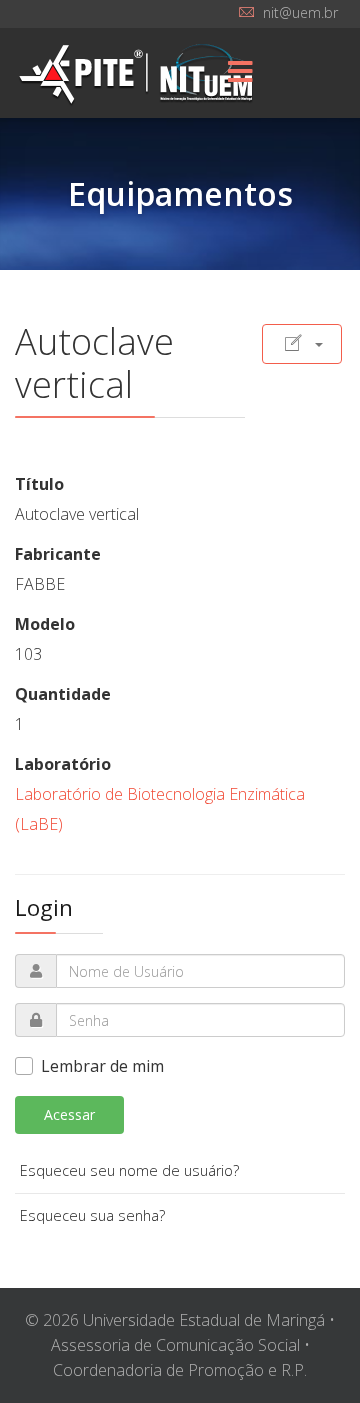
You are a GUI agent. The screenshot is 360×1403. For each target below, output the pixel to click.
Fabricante (58, 554)
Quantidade (63, 694)
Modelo (45, 624)
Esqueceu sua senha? (92, 1215)
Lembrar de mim (102, 1066)
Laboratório (63, 764)
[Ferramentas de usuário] (302, 344)
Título (39, 484)
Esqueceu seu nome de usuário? (129, 1170)
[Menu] (240, 73)
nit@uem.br (300, 12)
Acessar (69, 1114)
